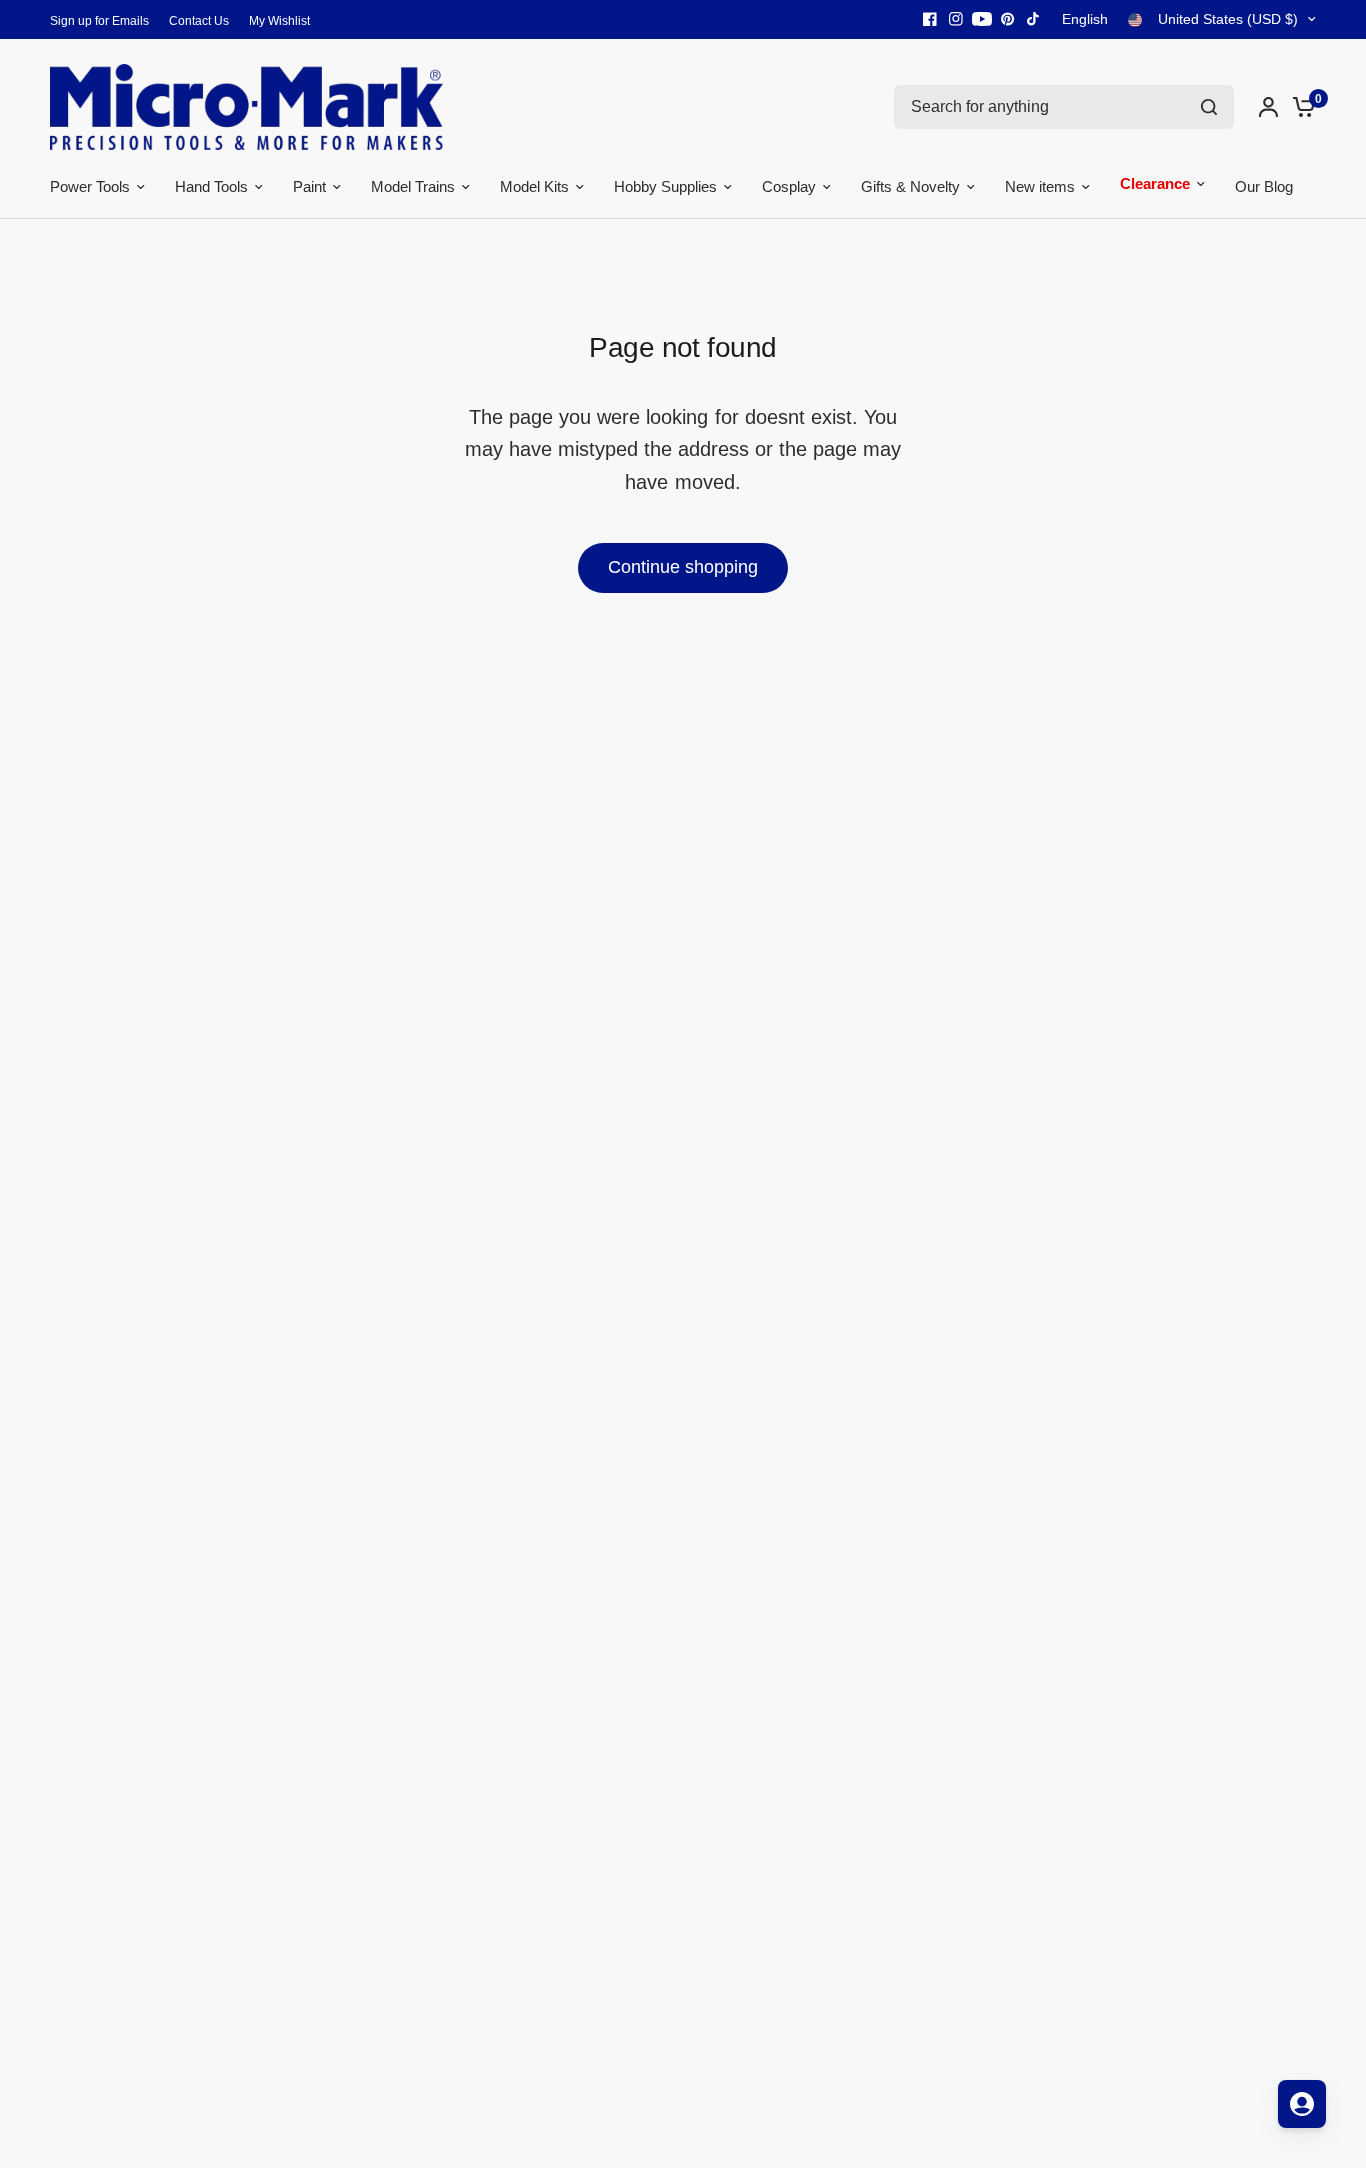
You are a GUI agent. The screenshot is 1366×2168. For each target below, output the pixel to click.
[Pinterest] (1008, 19)
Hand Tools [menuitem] (211, 186)
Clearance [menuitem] (1155, 186)
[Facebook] (930, 19)
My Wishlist (279, 21)
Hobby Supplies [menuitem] (665, 186)
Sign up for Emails (99, 21)
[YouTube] (982, 19)
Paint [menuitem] (309, 186)
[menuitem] (104, 21)
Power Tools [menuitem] (90, 186)
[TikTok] (1034, 19)
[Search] (1209, 107)
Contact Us (199, 21)
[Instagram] (956, 19)
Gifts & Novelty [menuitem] (910, 186)
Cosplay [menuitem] (789, 186)
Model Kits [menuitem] (534, 186)
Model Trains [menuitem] (413, 186)
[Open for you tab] (1302, 2104)
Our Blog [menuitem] (1264, 186)
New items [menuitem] (1040, 186)
